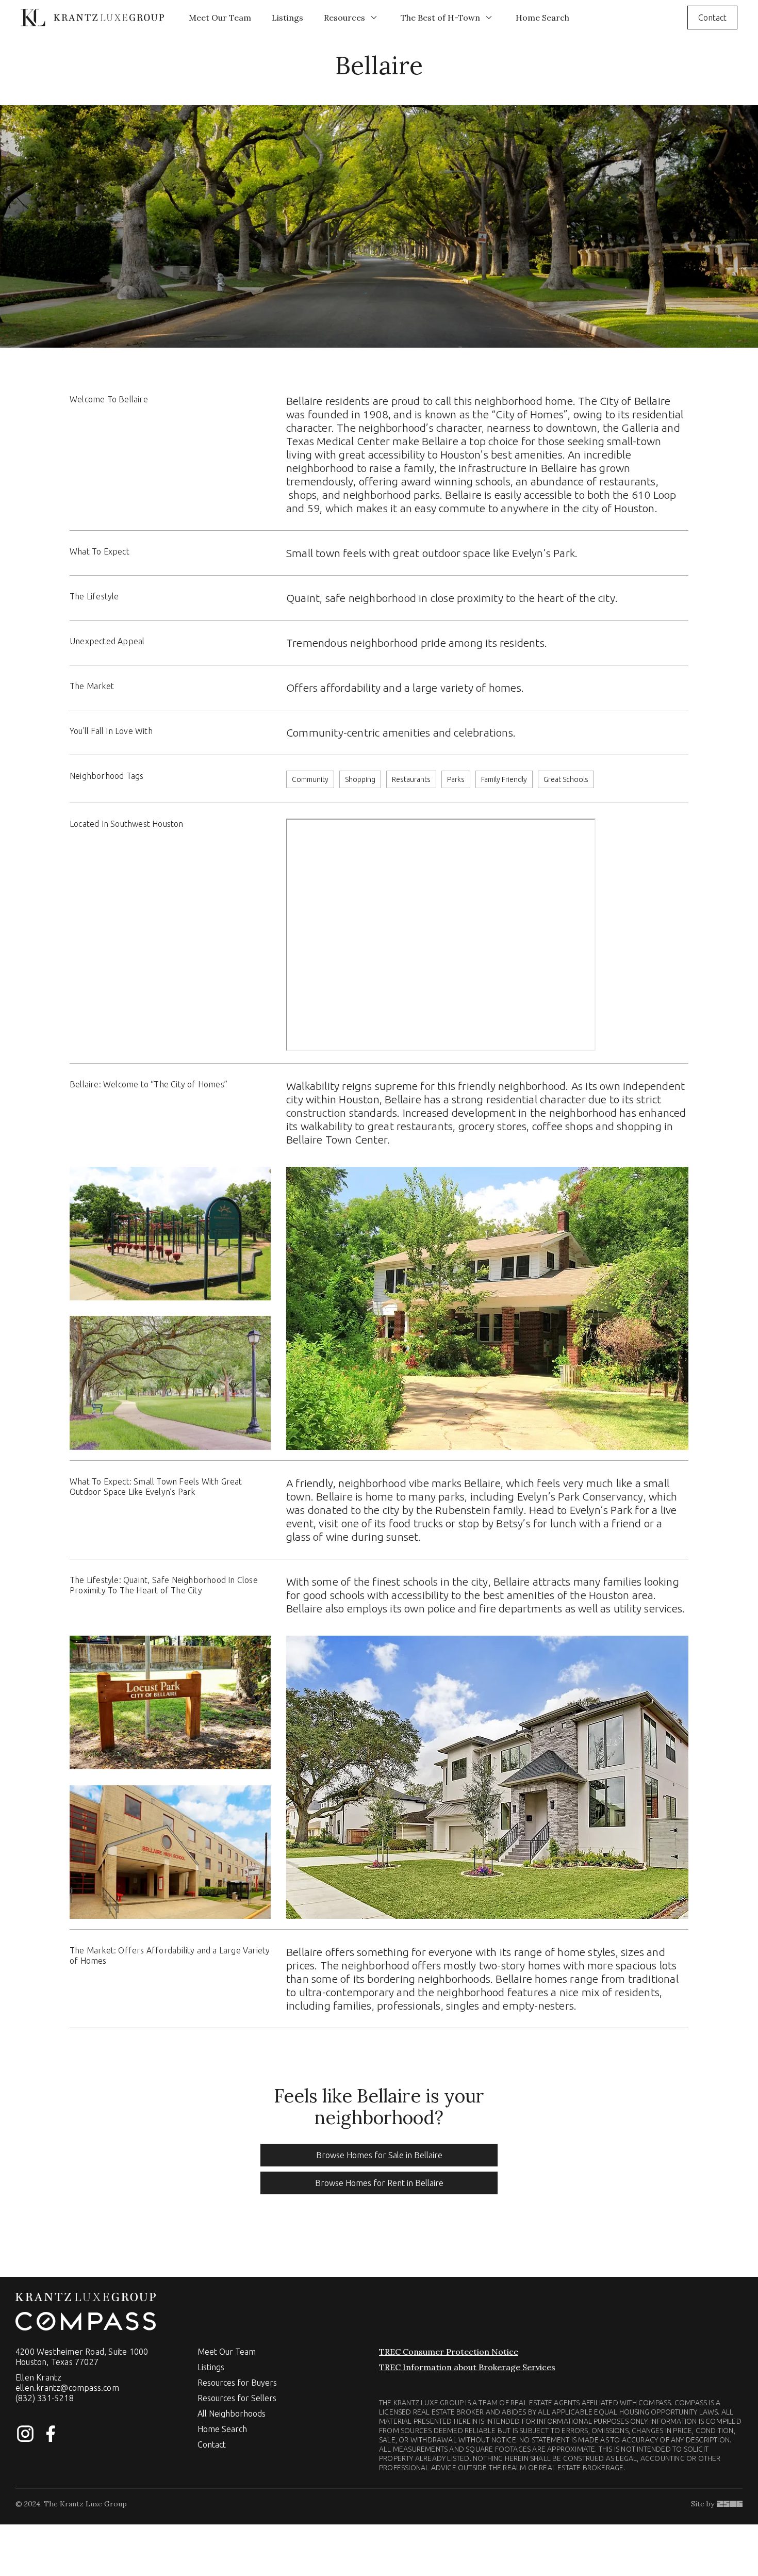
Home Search (542, 18)
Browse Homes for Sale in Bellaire (379, 2155)
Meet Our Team (220, 18)
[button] (352, 18)
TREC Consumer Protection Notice (449, 2352)
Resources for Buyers (237, 2383)
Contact (712, 18)
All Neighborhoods (232, 2414)
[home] (92, 17)
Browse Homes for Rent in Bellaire (379, 2183)
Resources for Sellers (237, 2398)
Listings (287, 18)
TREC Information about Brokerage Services (467, 2367)
